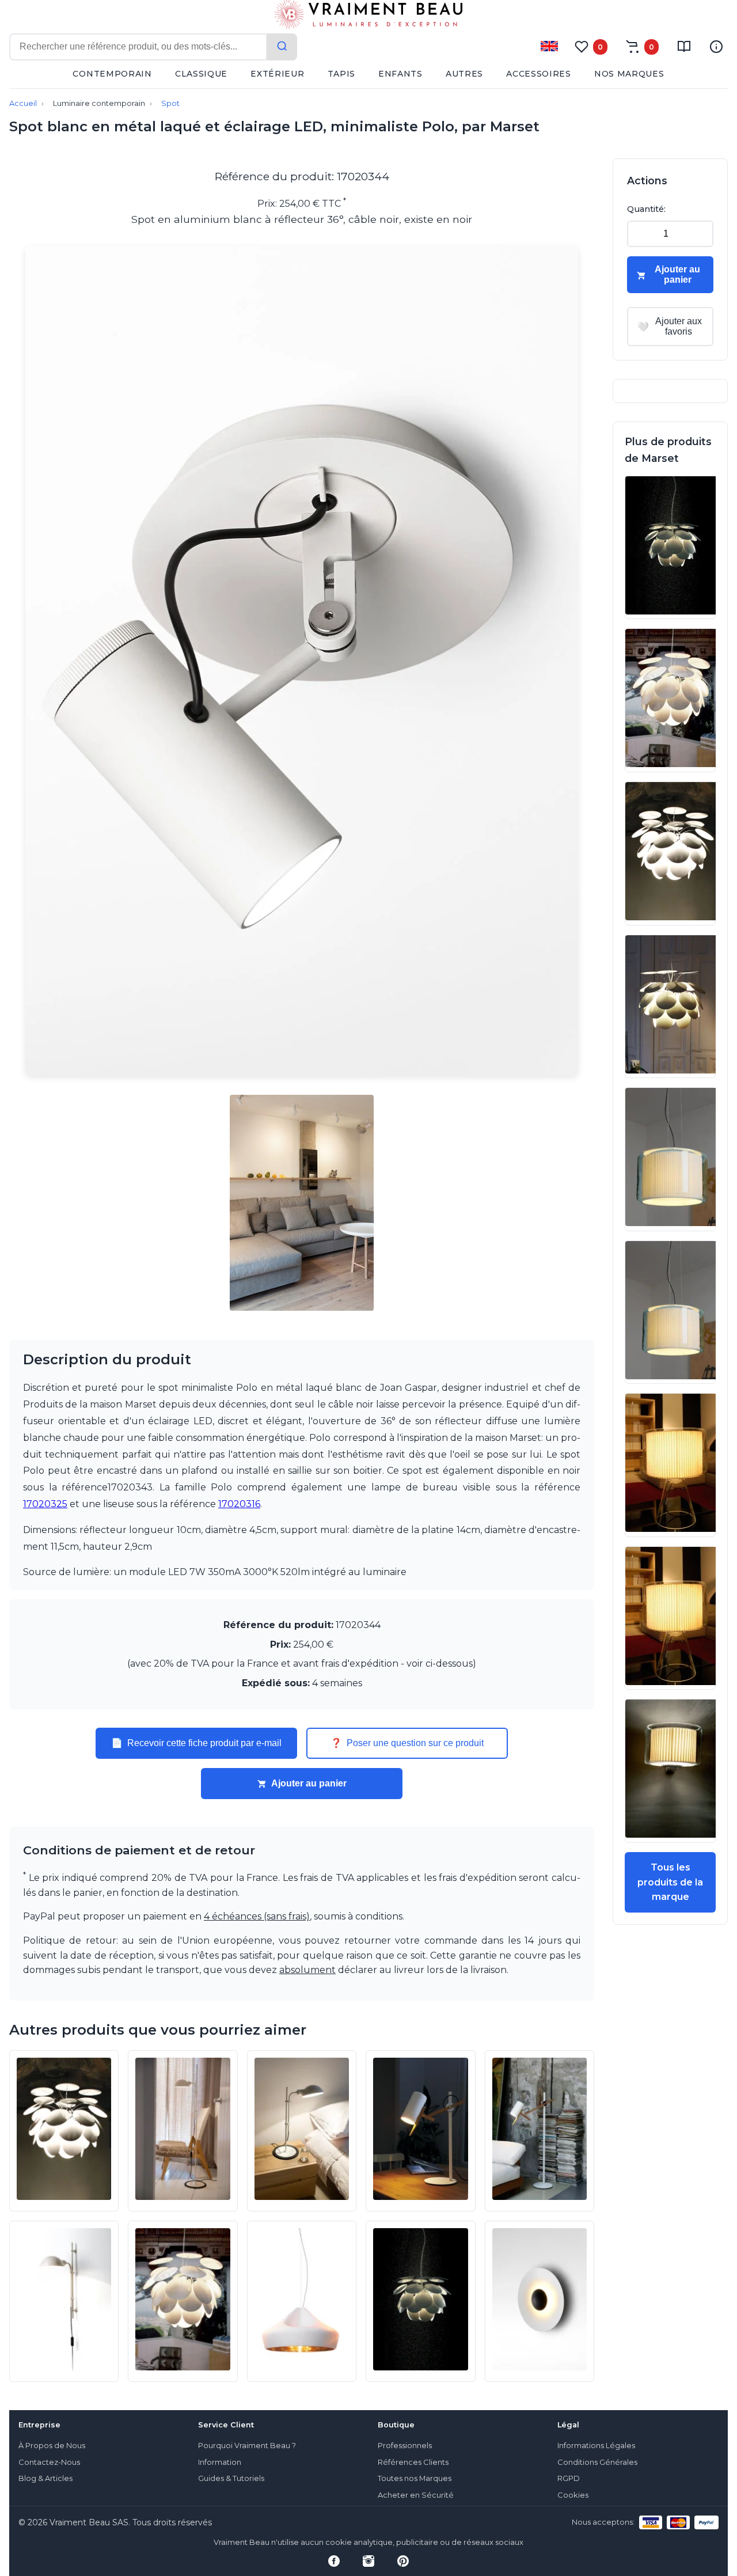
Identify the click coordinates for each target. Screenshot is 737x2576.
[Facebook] (334, 2561)
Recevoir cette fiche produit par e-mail (196, 1743)
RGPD (569, 2478)
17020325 (45, 1504)
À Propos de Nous (52, 2446)
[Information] (716, 47)
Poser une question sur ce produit (407, 1743)
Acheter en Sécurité (416, 2495)
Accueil (23, 103)
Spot (170, 103)
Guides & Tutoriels (231, 2478)
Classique (201, 74)
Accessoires (539, 74)
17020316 (239, 1504)
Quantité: (646, 209)
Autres (464, 74)
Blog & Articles (45, 2478)
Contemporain (112, 74)
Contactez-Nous (49, 2462)
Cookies (573, 2495)
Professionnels (405, 2446)
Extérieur (277, 74)
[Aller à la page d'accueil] (368, 17)
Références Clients (413, 2462)
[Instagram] (368, 2561)
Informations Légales (596, 2446)
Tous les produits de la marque (670, 1882)
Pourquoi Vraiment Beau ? (247, 2446)
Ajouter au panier (309, 1783)
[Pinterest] (403, 2561)
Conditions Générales (597, 2462)
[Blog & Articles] (684, 47)
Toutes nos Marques (415, 2478)
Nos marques (629, 74)
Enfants (400, 74)
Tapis (342, 74)
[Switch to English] (549, 46)
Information (220, 2462)
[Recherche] (282, 47)
